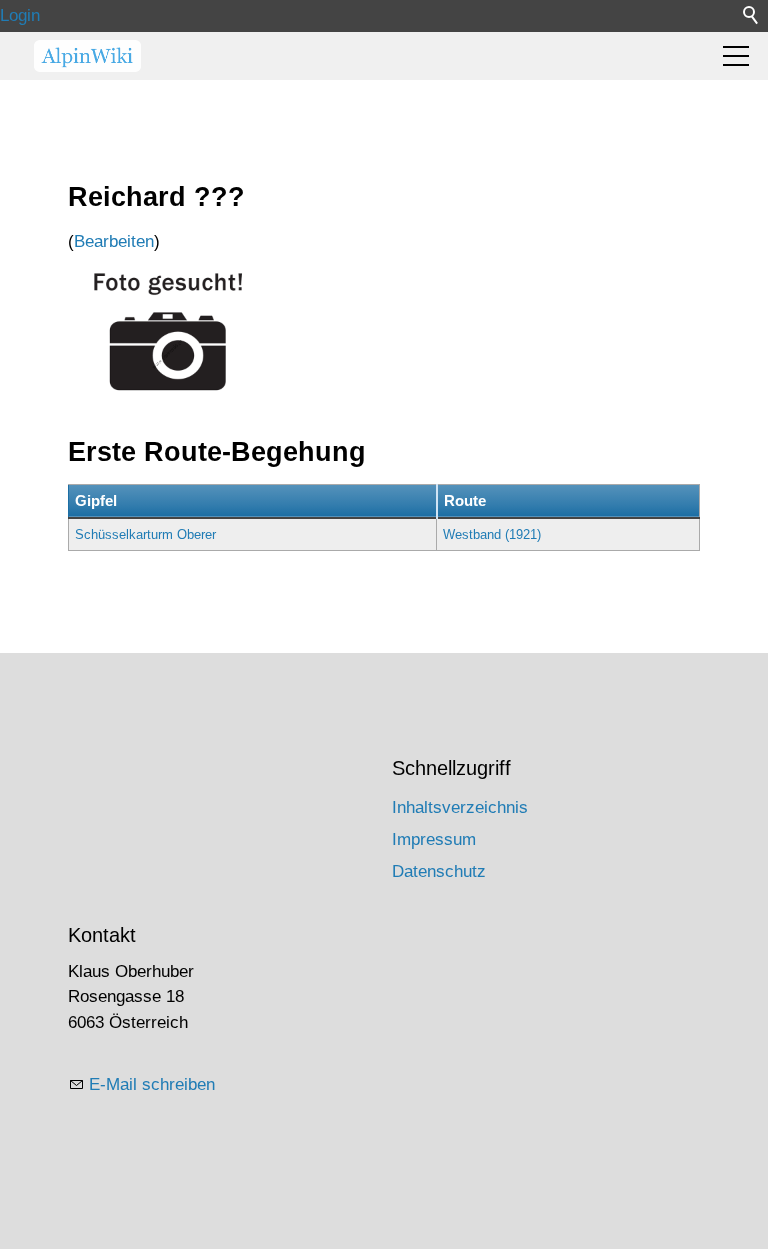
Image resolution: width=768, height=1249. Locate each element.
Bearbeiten (114, 241)
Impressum (434, 839)
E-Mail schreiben (152, 1084)
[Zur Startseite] (87, 56)
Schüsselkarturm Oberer (145, 534)
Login (20, 15)
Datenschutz (439, 871)
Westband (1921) (492, 534)
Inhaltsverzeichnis (460, 807)
